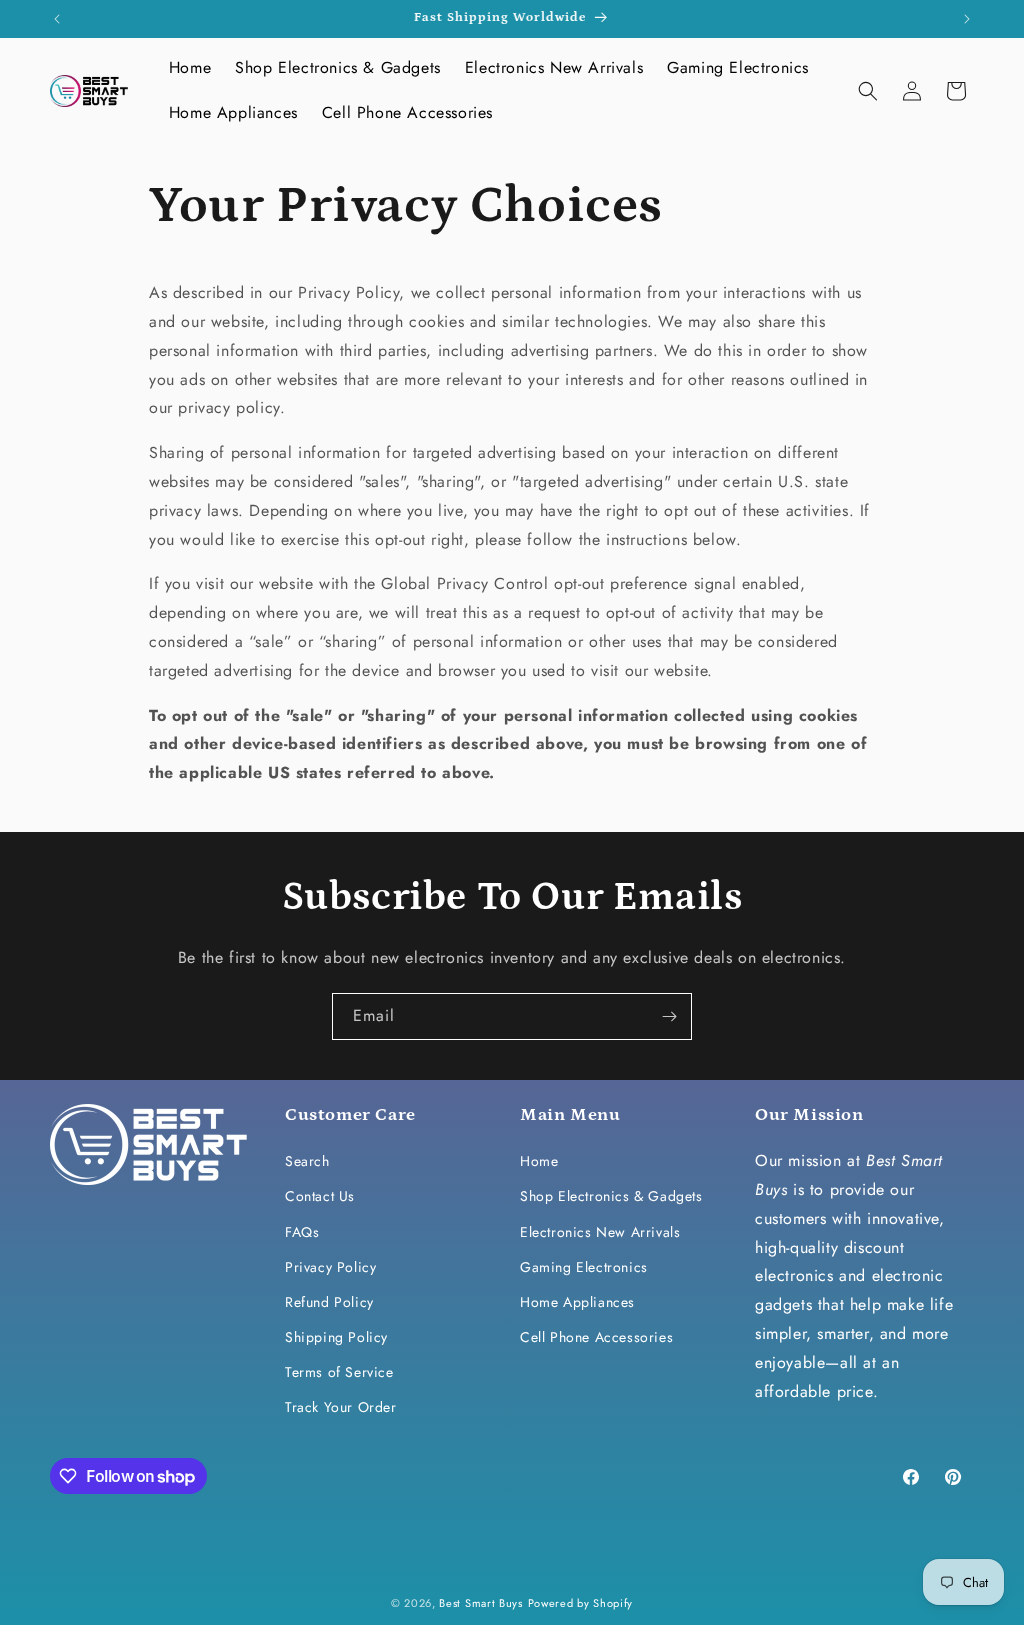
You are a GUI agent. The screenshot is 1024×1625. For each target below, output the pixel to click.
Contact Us (320, 1196)
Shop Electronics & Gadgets (611, 1196)
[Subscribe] (669, 1016)
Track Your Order (341, 1407)
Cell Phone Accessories (596, 1337)
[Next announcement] (967, 19)
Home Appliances (577, 1302)
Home (539, 1161)
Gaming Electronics (584, 1267)
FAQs (302, 1232)
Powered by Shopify (581, 1603)
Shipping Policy (336, 1337)
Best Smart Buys (481, 1603)
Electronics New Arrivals (600, 1232)
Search (307, 1161)
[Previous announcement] (57, 19)
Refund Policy (329, 1302)
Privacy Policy (330, 1267)
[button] (868, 91)
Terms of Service (339, 1372)
